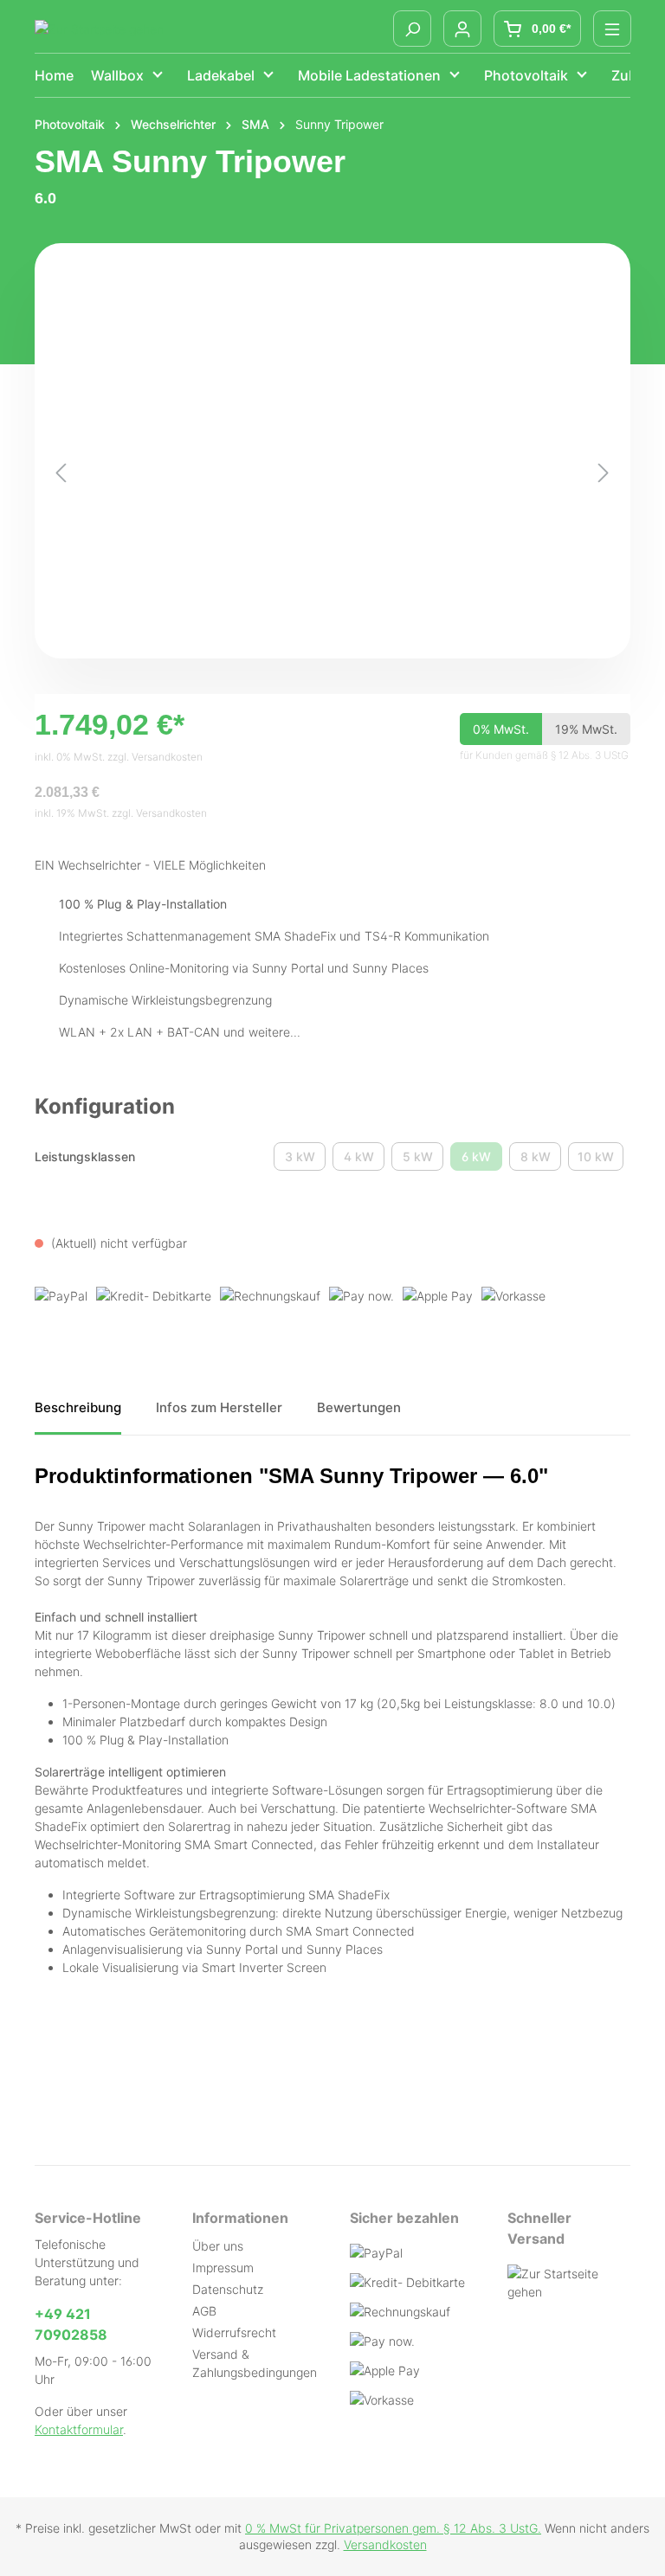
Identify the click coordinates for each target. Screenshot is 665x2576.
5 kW (423, 1160)
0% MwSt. (501, 729)
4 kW (364, 1160)
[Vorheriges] (61, 473)
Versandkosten (385, 2544)
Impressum (223, 2268)
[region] (332, 472)
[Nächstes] (604, 473)
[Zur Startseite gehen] (99, 29)
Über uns (218, 2246)
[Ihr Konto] (462, 29)
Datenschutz (228, 2289)
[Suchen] (412, 29)
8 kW (541, 1160)
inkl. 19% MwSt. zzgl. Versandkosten (121, 813)
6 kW (482, 1160)
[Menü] (612, 29)
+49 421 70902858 (71, 2324)
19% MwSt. (586, 729)
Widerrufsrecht (234, 2332)
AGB (204, 2311)
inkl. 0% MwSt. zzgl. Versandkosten (119, 757)
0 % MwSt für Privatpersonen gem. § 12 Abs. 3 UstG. (393, 2528)
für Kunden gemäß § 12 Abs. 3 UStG (544, 755)
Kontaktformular (79, 2429)
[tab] (78, 1414)
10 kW (600, 1160)
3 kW (305, 1160)
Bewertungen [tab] (359, 1407)
